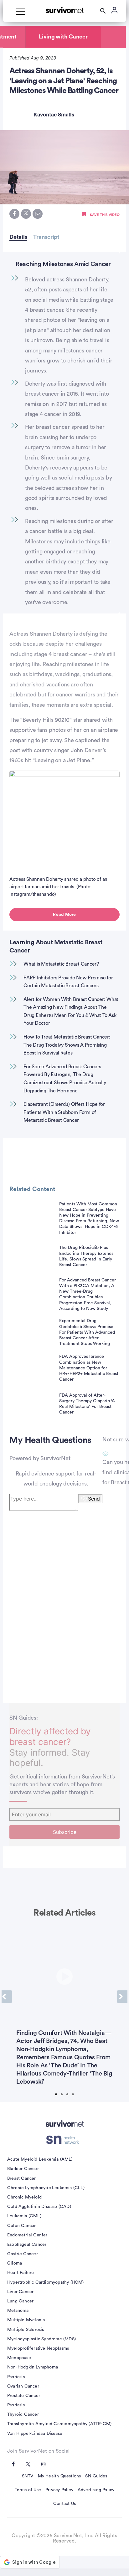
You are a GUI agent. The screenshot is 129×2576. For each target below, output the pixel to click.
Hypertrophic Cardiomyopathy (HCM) (46, 2282)
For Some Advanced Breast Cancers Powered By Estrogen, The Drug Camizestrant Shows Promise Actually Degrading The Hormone (65, 1079)
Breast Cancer (22, 2178)
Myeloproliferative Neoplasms (38, 2348)
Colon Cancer (21, 2226)
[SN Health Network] (65, 2140)
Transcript (46, 237)
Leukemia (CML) (24, 2216)
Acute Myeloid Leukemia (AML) (40, 2159)
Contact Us (64, 2504)
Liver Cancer (20, 2292)
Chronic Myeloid (24, 2197)
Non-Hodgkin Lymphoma (33, 2367)
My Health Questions (59, 2476)
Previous (7, 1997)
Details (18, 237)
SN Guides (96, 2476)
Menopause (19, 2358)
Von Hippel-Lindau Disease (35, 2434)
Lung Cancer (20, 2301)
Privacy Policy (59, 2490)
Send (94, 1499)
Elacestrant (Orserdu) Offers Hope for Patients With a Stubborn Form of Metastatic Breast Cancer (64, 1112)
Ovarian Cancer (23, 2386)
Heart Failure (21, 2273)
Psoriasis (16, 2377)
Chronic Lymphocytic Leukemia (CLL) (46, 2188)
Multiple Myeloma (26, 2320)
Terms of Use (28, 2490)
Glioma (15, 2263)
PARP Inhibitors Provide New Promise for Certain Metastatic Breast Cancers (68, 982)
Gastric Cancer (23, 2254)
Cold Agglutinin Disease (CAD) (39, 2207)
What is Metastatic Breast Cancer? (61, 964)
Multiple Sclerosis (26, 2330)
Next (122, 1997)
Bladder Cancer (23, 2169)
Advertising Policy (96, 2490)
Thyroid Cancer (23, 2414)
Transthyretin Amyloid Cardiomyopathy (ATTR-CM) (59, 2424)
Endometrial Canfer (27, 2235)
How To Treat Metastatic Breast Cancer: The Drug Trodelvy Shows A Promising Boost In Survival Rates (67, 1045)
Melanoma (18, 2311)
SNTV (28, 2476)
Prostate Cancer (24, 2396)
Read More (64, 915)
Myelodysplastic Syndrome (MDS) (41, 2339)
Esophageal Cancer (27, 2245)
